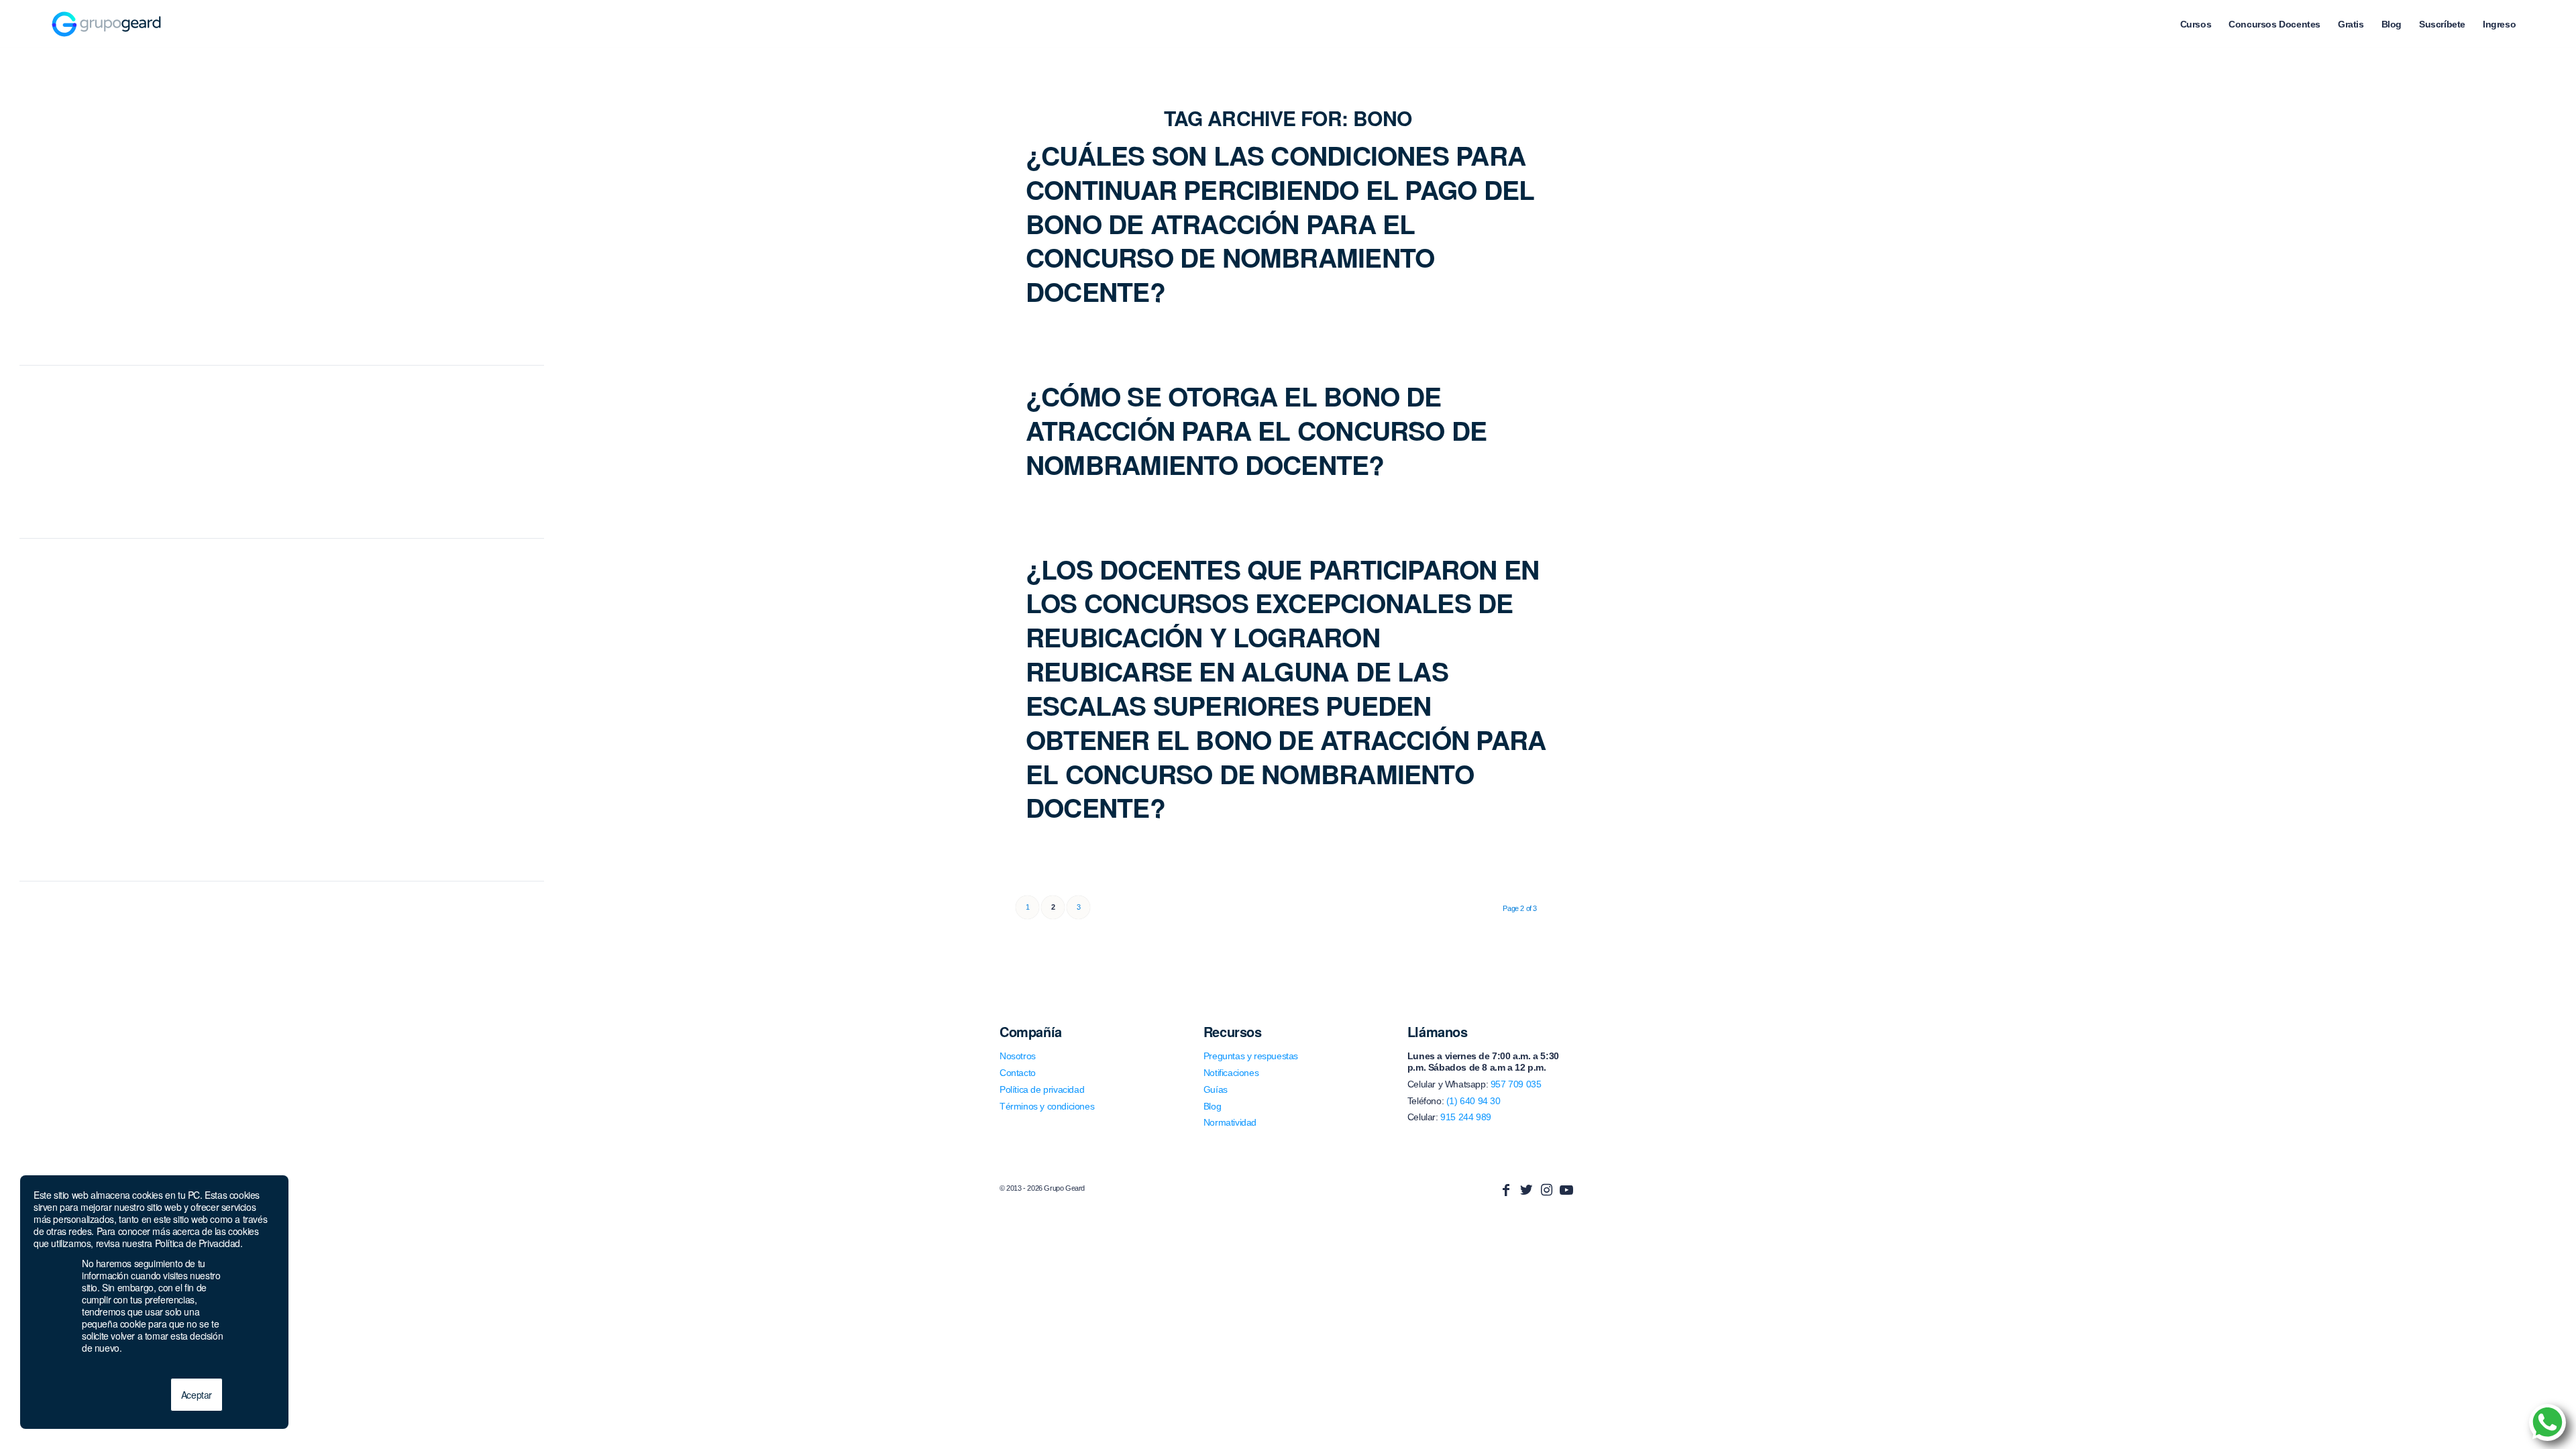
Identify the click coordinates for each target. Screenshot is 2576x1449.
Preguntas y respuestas (1251, 1056)
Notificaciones (1231, 1073)
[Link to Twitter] (1526, 1190)
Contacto (1018, 1073)
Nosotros (1018, 1056)
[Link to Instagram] (1546, 1190)
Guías (1216, 1089)
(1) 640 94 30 (1473, 1101)
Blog (1212, 1106)
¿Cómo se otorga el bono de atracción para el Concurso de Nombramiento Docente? (1256, 430)
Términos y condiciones (1047, 1106)
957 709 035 (1516, 1084)
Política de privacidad (1042, 1089)
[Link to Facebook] (1506, 1190)
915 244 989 (1466, 1117)
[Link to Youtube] (1566, 1190)
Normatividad (1230, 1122)
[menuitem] (2196, 24)
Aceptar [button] (197, 1395)
